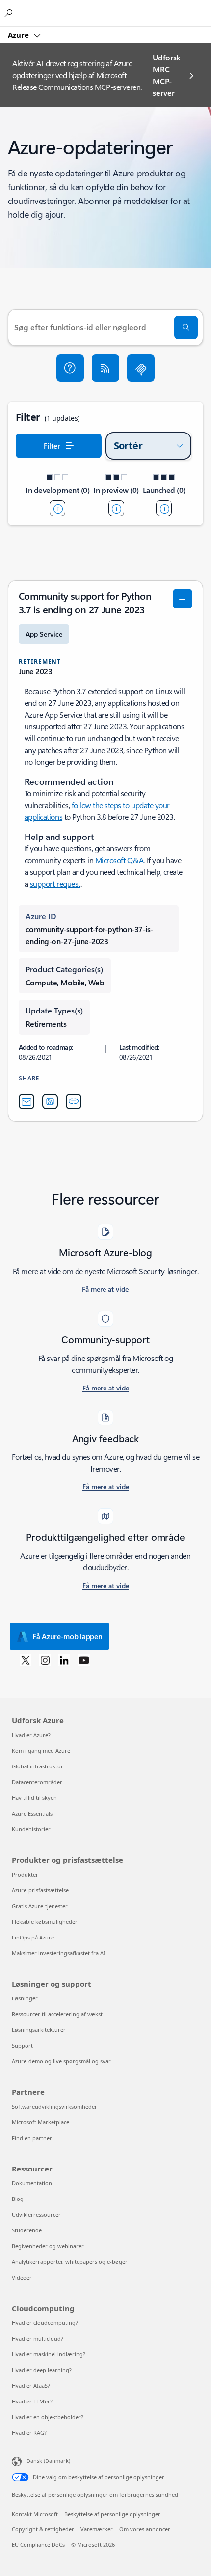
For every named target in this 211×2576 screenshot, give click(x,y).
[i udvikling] (57, 508)
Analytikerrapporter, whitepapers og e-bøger (70, 2262)
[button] (70, 368)
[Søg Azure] (10, 13)
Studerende (27, 2230)
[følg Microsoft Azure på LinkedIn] (64, 1660)
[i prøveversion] (116, 508)
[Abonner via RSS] (105, 368)
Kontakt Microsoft (35, 2514)
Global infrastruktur (38, 1766)
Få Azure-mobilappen (67, 1636)
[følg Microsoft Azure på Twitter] (26, 1660)
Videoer (22, 2277)
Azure (19, 35)
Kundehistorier (31, 1829)
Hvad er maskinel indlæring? (49, 2354)
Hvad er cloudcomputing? (45, 2323)
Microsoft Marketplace (40, 2122)
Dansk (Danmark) (48, 2461)
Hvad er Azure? (31, 1735)
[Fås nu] (164, 508)
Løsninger (25, 1998)
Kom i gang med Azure (41, 1751)
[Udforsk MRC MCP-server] (141, 368)
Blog (18, 2199)
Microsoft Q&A (119, 860)
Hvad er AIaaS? (31, 2386)
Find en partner (32, 2138)
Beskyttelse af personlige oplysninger (112, 2514)
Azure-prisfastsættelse (40, 1890)
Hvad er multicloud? (38, 2338)
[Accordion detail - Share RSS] (50, 1101)
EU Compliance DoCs (38, 2544)
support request (55, 883)
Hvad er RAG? (29, 2433)
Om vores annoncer (145, 2529)
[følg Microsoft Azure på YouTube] (84, 1660)
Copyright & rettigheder (43, 2529)
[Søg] (186, 327)
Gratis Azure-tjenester (40, 1906)
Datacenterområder (37, 1782)
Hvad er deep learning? (42, 2370)
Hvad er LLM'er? (32, 2401)
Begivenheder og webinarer (48, 2246)
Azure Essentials (32, 1813)
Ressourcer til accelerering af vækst (57, 2014)
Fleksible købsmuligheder (45, 1922)
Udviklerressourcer (36, 2214)
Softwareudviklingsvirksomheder (54, 2106)
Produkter (25, 1874)
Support (22, 2045)
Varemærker (97, 2529)
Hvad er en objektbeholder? (48, 2417)
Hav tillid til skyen (34, 1798)
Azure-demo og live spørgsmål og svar (61, 2061)
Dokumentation (32, 2183)
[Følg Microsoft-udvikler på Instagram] (45, 1660)
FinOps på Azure (33, 1937)
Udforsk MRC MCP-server (166, 75)
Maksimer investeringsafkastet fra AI (59, 1953)
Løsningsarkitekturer (39, 2030)
